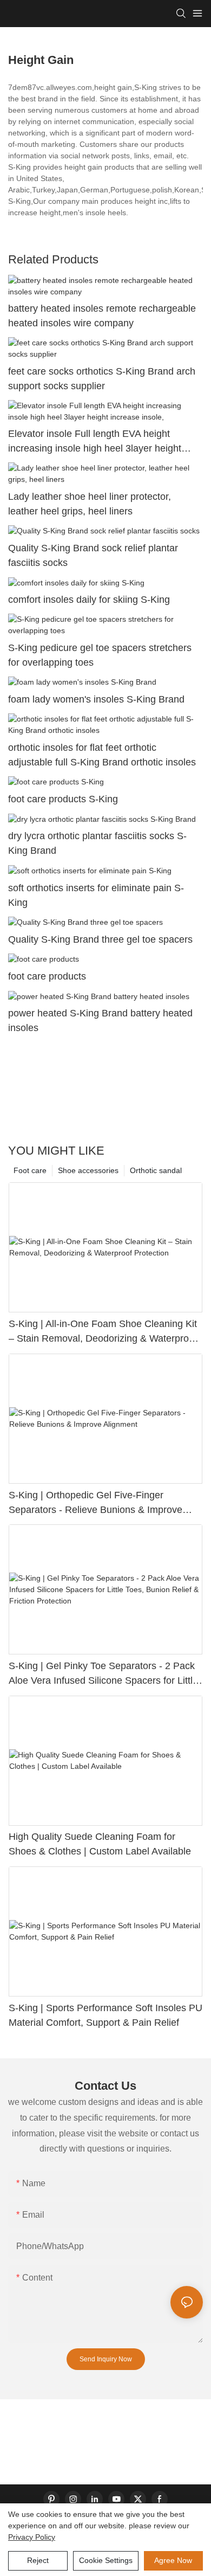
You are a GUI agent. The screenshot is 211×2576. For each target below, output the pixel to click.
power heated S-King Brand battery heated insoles (100, 1020)
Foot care (30, 1170)
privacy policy (32, 2537)
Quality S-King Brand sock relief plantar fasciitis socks (93, 555)
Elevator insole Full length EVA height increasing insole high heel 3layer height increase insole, (95, 442)
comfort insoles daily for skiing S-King (89, 600)
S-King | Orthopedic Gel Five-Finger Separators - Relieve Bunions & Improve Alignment (95, 1503)
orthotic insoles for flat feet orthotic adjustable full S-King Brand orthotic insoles (102, 755)
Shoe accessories (88, 1170)
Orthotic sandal (156, 1170)
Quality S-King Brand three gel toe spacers (100, 939)
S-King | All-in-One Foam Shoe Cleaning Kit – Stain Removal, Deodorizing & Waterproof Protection (103, 1332)
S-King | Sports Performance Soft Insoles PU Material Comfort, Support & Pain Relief (105, 2015)
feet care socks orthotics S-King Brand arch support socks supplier (102, 379)
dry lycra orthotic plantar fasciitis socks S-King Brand (97, 843)
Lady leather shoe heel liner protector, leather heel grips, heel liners (90, 504)
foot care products (47, 976)
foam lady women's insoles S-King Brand (96, 699)
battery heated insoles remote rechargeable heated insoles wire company (102, 316)
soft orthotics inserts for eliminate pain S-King (96, 895)
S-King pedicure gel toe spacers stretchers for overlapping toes (100, 655)
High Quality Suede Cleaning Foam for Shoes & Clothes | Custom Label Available (100, 1844)
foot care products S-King (63, 799)
